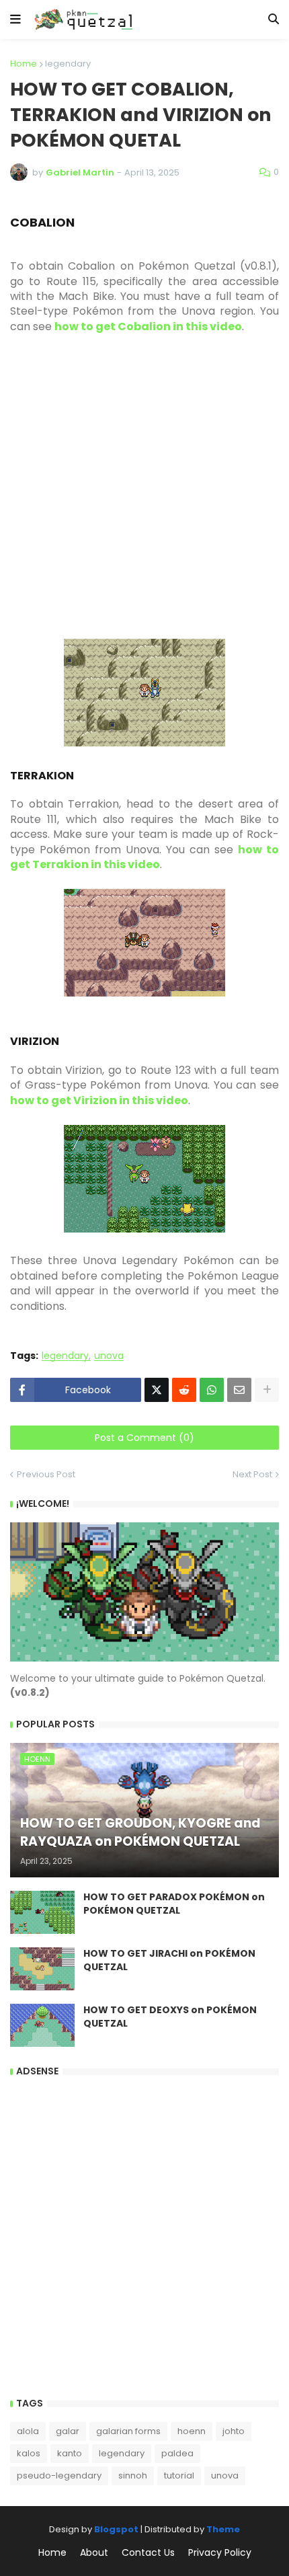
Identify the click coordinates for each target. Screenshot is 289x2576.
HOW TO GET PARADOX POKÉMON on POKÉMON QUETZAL (174, 1904)
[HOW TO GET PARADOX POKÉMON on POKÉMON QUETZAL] (42, 1912)
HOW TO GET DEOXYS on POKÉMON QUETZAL (170, 2017)
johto (234, 2431)
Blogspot (116, 2529)
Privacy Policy (220, 2553)
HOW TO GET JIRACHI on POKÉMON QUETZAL (169, 1960)
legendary (68, 64)
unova (109, 1356)
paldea (177, 2453)
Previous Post (46, 1474)
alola (28, 2431)
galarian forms (128, 2431)
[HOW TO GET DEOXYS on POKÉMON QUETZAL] (42, 2025)
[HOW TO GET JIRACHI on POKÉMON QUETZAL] (42, 1969)
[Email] (239, 1390)
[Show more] (267, 1390)
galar (68, 2431)
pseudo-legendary (59, 2475)
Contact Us (148, 2553)
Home (24, 64)
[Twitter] (157, 1390)
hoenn (192, 2431)
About (94, 2553)
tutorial (179, 2475)
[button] (15, 19)
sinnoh (133, 2475)
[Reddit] (184, 1390)
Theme (223, 2529)
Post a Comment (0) (144, 1438)
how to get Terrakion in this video (144, 857)
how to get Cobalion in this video (148, 326)
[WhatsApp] (212, 1390)
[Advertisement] (144, 494)
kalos (29, 2453)
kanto (70, 2453)
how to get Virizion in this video (99, 1100)
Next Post (252, 1474)
